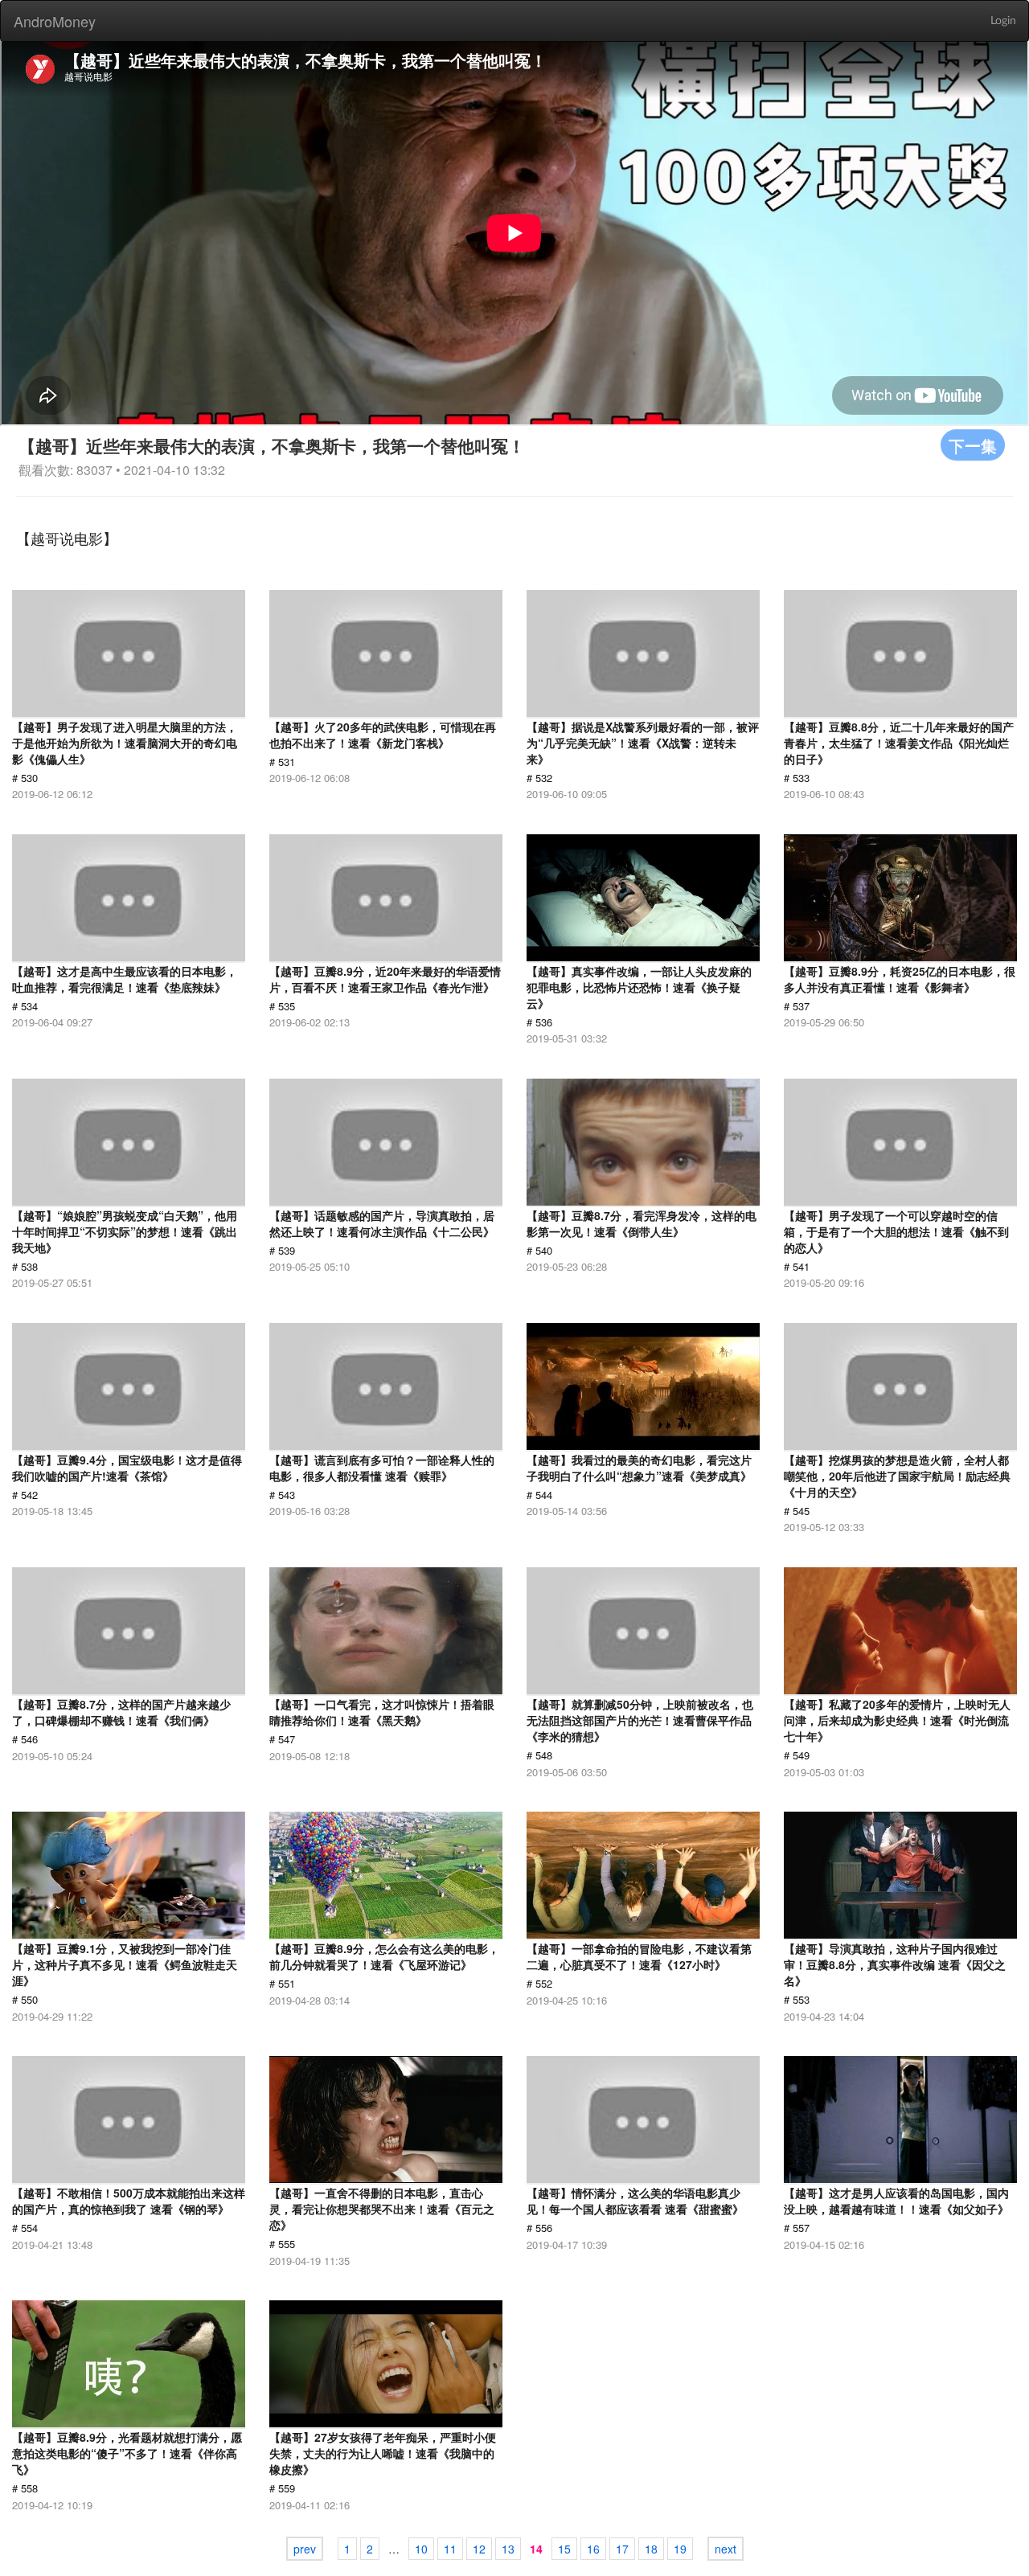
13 (508, 2549)
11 (450, 2549)
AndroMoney (55, 21)
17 (622, 2549)
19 (680, 2549)
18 (651, 2549)
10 (421, 2549)
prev (305, 2549)
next (726, 2549)
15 (564, 2549)
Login (1003, 21)
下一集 (973, 445)
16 (593, 2549)
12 (479, 2549)
